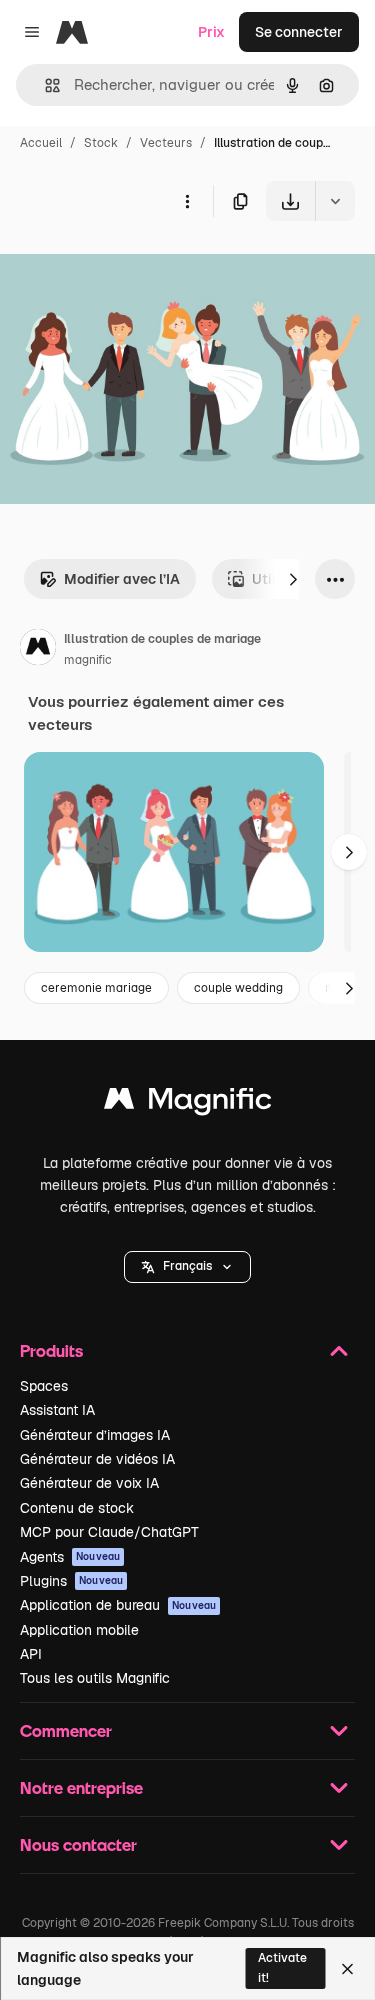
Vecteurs (166, 143)
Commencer (66, 1730)
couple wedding (238, 988)
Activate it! (282, 1967)
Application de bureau (118, 1605)
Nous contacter (78, 1844)
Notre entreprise (81, 1787)
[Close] (347, 1969)
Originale (132, 267)
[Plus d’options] (187, 201)
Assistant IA (57, 1410)
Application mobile (79, 1630)
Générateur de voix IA (89, 1483)
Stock (101, 143)
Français (187, 1266)
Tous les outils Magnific (95, 1678)
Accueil (41, 143)
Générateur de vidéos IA (97, 1459)
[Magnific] (188, 1103)
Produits (51, 1350)
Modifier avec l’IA (122, 579)
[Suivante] (293, 579)
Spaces (44, 1386)
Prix (211, 32)
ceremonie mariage (96, 988)
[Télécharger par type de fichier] (335, 201)
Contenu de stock (77, 1508)
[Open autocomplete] (44, 85)
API (31, 1654)
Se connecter (299, 32)
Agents (70, 1557)
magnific (88, 660)
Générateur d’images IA (95, 1435)
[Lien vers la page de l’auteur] (38, 650)
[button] (187, 1267)
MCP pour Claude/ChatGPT (109, 1532)
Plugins (71, 1581)
